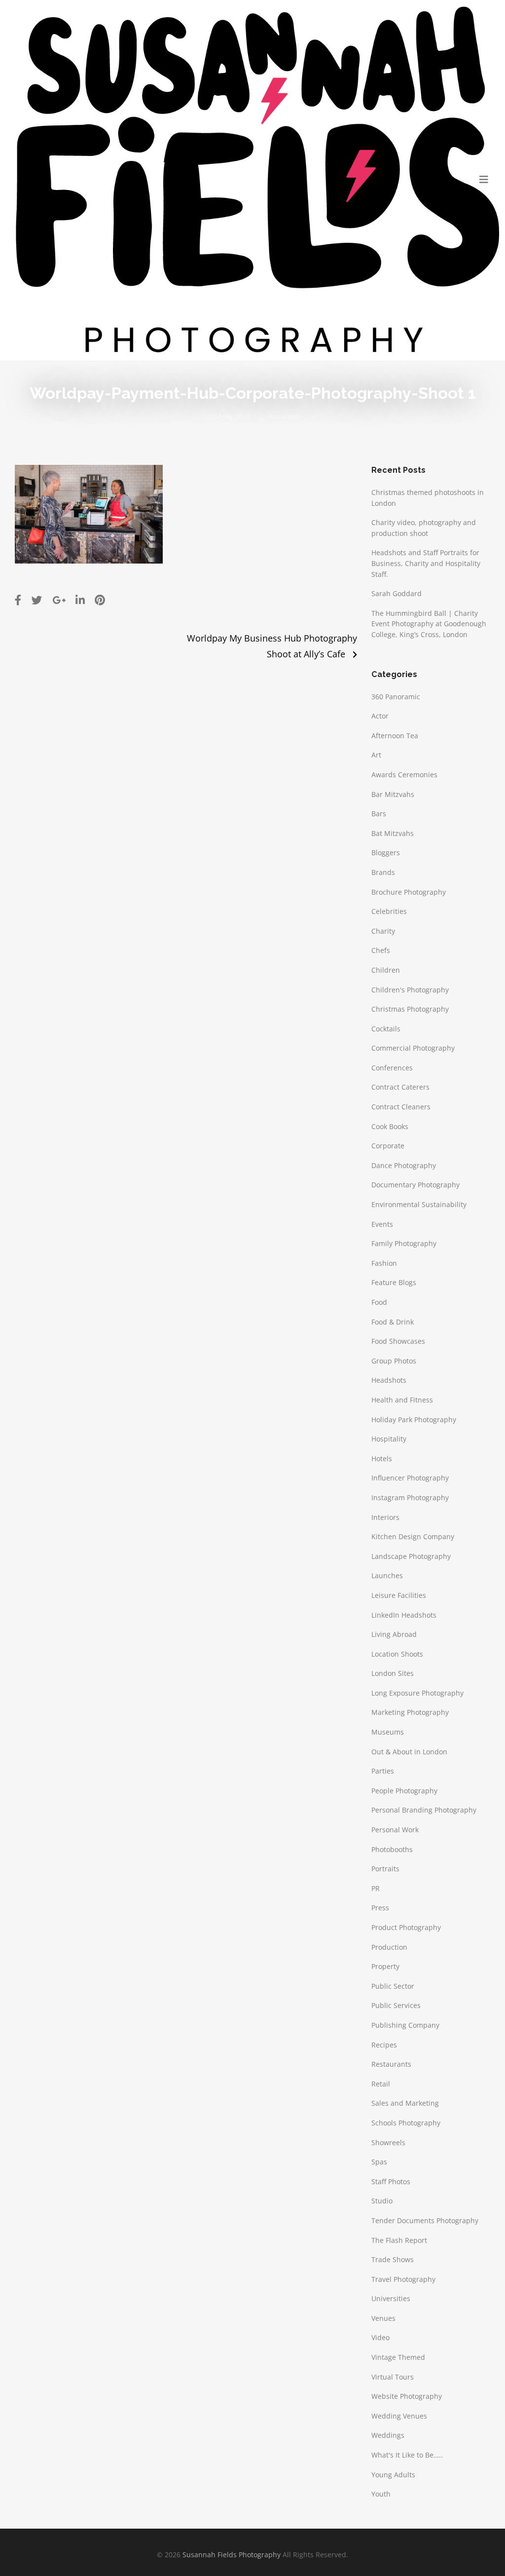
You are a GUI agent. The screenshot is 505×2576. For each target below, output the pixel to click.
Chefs (381, 950)
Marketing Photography (410, 1712)
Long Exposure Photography (417, 1693)
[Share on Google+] (59, 600)
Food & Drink (393, 1322)
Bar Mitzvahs (393, 794)
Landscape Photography (411, 1556)
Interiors (385, 1517)
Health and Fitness (402, 1400)
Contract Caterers (400, 1087)
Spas (379, 2162)
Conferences (392, 1068)
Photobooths (392, 1849)
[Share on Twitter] (37, 600)
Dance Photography (404, 1165)
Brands (383, 872)
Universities (391, 2298)
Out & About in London (409, 1752)
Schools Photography (406, 2123)
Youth (381, 2494)
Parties (383, 1771)
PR (376, 1888)
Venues (383, 2318)
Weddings (388, 2435)
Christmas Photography (410, 1009)
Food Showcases (398, 1341)
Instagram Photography (410, 1497)
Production (389, 1947)
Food (379, 1302)
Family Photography (404, 1243)
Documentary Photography (415, 1185)
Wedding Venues (399, 2416)
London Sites (393, 1673)
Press (380, 1908)
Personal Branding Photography (424, 1810)
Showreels (388, 2142)
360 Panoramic (396, 697)
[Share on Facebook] (18, 600)
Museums (388, 1732)
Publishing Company (405, 2025)
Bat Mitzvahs (393, 833)
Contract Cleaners (401, 1107)
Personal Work (395, 1830)
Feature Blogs (394, 1282)
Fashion (384, 1263)
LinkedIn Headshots (404, 1615)
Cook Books (390, 1126)
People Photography (404, 1791)
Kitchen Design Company (413, 1536)
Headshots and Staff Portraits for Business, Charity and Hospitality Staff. (426, 563)
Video (380, 2337)
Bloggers (386, 852)
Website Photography (407, 2396)
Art (376, 755)
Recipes (384, 2045)
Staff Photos (391, 2181)
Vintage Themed (398, 2357)
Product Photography (406, 1927)
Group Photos (394, 1361)
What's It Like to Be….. (407, 2455)
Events (382, 1224)
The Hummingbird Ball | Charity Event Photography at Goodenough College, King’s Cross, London (429, 624)
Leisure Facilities (399, 1595)
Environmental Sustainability (419, 1204)
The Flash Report (399, 2240)
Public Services (396, 2005)
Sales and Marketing (405, 2103)
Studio (382, 2201)
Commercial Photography (413, 1048)
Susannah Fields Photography (232, 2555)
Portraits (385, 1869)
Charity (383, 931)
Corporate (388, 1146)
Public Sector (393, 1986)
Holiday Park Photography (414, 1420)
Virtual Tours (393, 2377)
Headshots (389, 1380)
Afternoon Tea (395, 736)
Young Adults (393, 2475)
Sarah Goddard (397, 593)
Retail (381, 2084)
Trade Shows (393, 2259)
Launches (387, 1575)
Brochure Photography (409, 892)
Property (385, 1966)
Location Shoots (397, 1654)
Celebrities (389, 911)
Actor (380, 716)
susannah (286, 416)
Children (386, 970)
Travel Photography (403, 2279)
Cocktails (386, 1029)
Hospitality (389, 1439)
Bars (379, 814)
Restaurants (391, 2064)
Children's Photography (410, 990)
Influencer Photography (410, 1478)
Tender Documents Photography (425, 2220)
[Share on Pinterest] (100, 600)
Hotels (382, 1458)
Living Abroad (394, 1634)
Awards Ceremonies (404, 775)
